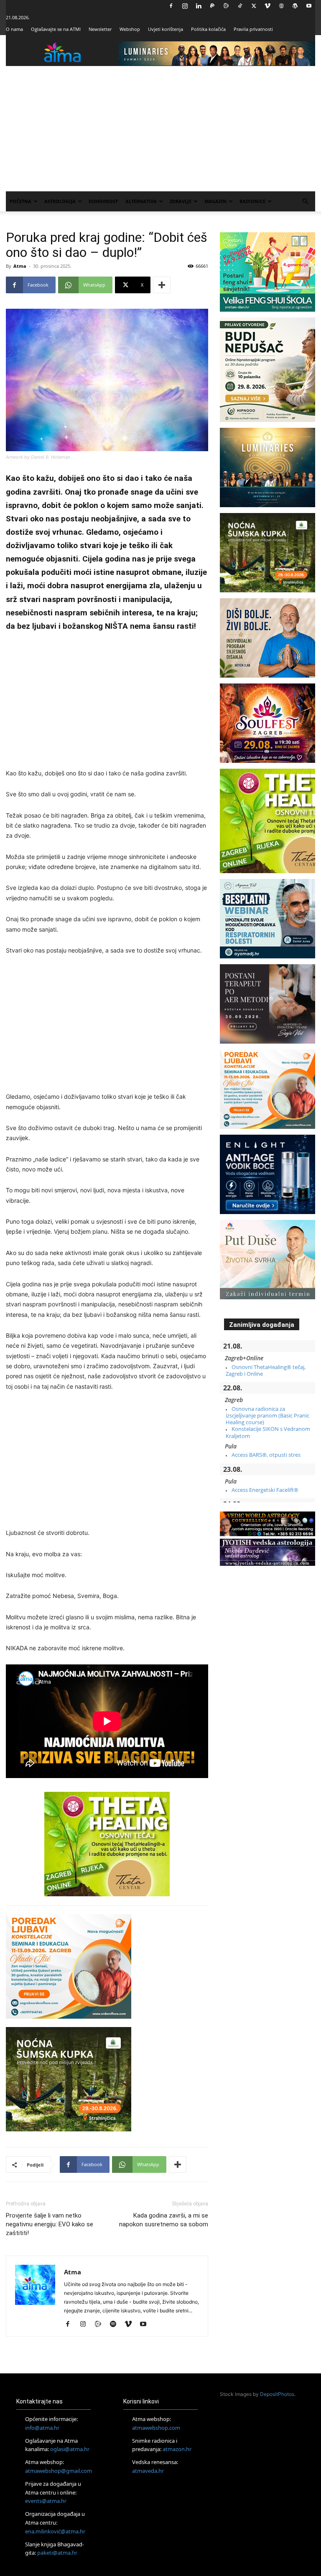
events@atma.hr (46, 2501)
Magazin (215, 201)
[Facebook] (171, 6)
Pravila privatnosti (253, 29)
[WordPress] (295, 6)
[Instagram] (185, 6)
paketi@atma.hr (57, 2553)
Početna (20, 201)
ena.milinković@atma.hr (55, 2531)
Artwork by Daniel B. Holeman (38, 457)
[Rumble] (226, 6)
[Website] (281, 6)
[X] (254, 6)
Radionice (252, 201)
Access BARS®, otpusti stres (266, 1455)
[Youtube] (309, 6)
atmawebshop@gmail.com (59, 2471)
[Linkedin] (199, 6)
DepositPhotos (277, 2394)
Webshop (130, 29)
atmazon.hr (177, 2449)
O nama (14, 29)
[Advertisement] (160, 129)
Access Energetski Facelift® (265, 1490)
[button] (305, 202)
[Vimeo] (267, 6)
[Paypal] (212, 6)
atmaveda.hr (148, 2471)
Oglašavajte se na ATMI (56, 29)
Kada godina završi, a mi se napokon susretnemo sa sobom (164, 2220)
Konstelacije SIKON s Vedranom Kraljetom (268, 1432)
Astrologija (60, 201)
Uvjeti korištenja (166, 29)
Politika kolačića (208, 29)
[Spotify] (116, 2324)
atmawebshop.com (156, 2428)
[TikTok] (240, 6)
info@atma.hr (42, 2428)
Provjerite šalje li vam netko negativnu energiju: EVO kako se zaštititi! (50, 2224)
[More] (162, 285)
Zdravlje (181, 201)
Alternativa (141, 201)
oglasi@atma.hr (70, 2449)
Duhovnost (103, 201)
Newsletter (100, 29)
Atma (20, 266)
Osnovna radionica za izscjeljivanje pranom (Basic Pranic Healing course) (267, 1416)
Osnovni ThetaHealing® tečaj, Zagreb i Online (266, 1370)
